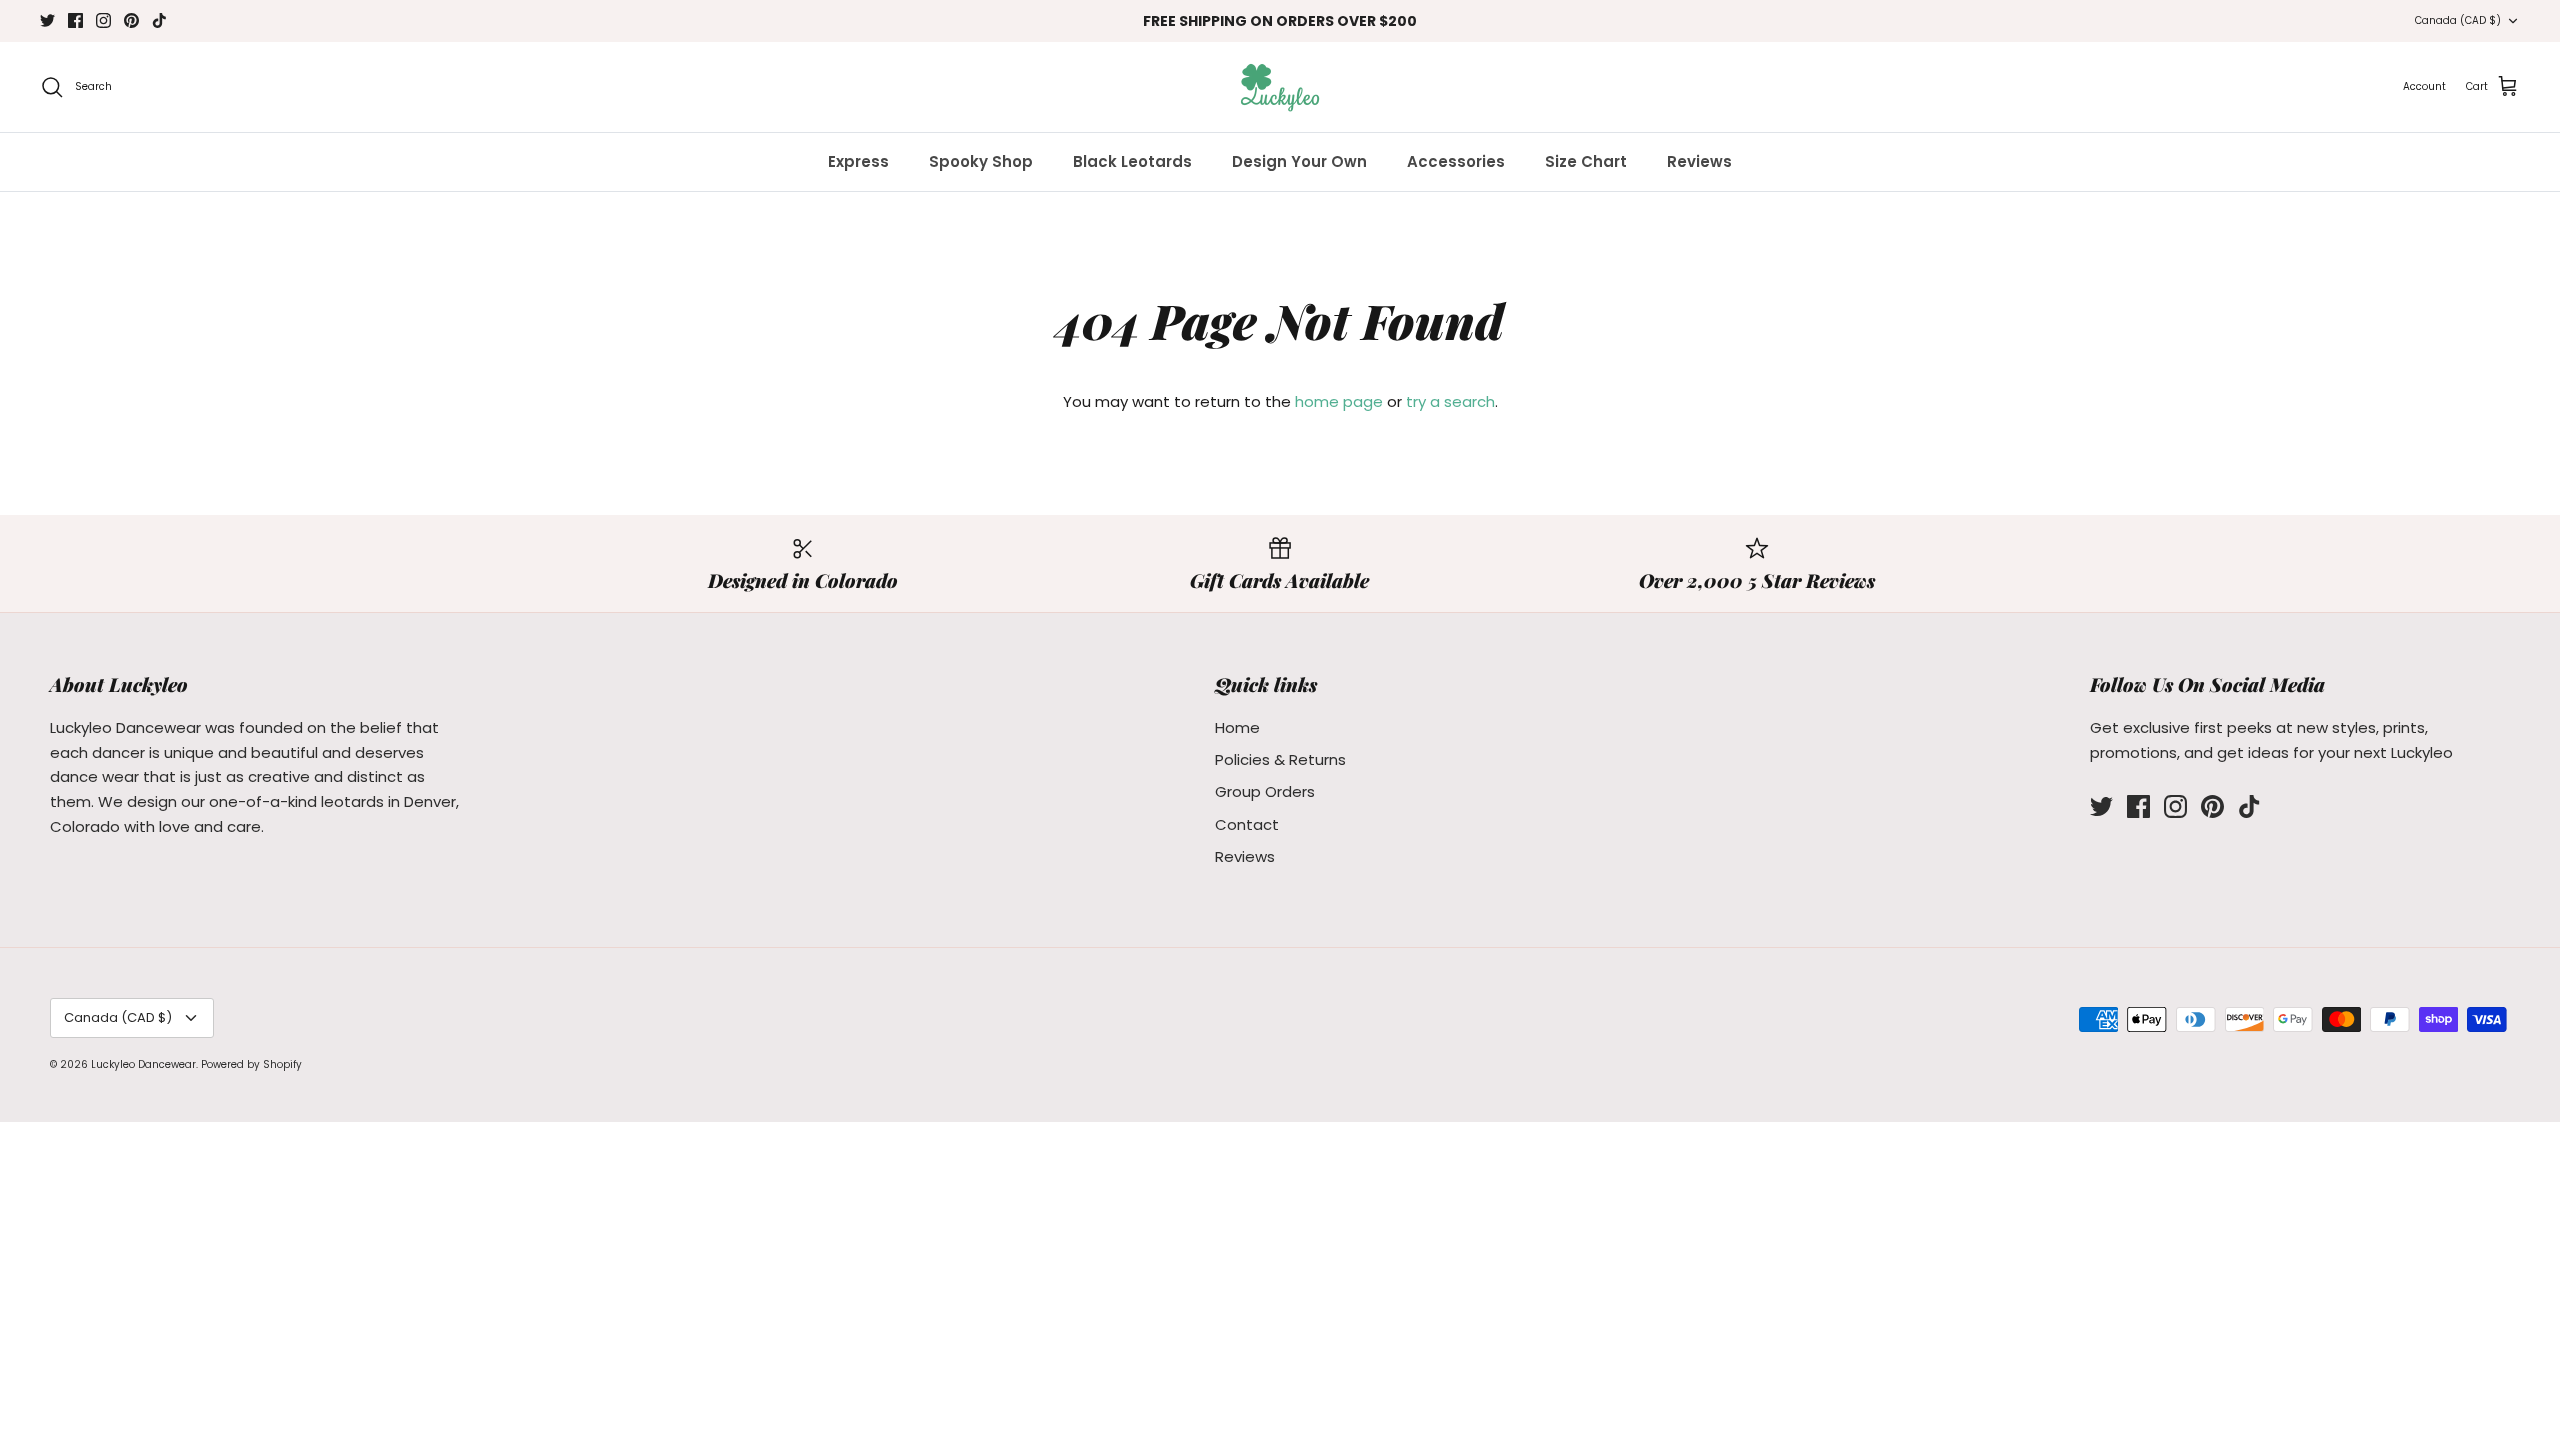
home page (1339, 401)
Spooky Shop (981, 161)
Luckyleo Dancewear (143, 1064)
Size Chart (1586, 161)
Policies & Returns (1280, 759)
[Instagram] (103, 20)
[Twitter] (47, 20)
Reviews (1699, 161)
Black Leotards (1132, 161)
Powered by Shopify (251, 1064)
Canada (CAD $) (2458, 20)
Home (1237, 727)
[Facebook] (75, 20)
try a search (1450, 401)
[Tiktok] (159, 20)
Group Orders (1265, 791)
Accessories (1456, 161)
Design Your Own (1299, 161)
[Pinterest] (131, 20)
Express (858, 161)
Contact (1247, 824)
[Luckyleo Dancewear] (1280, 87)
